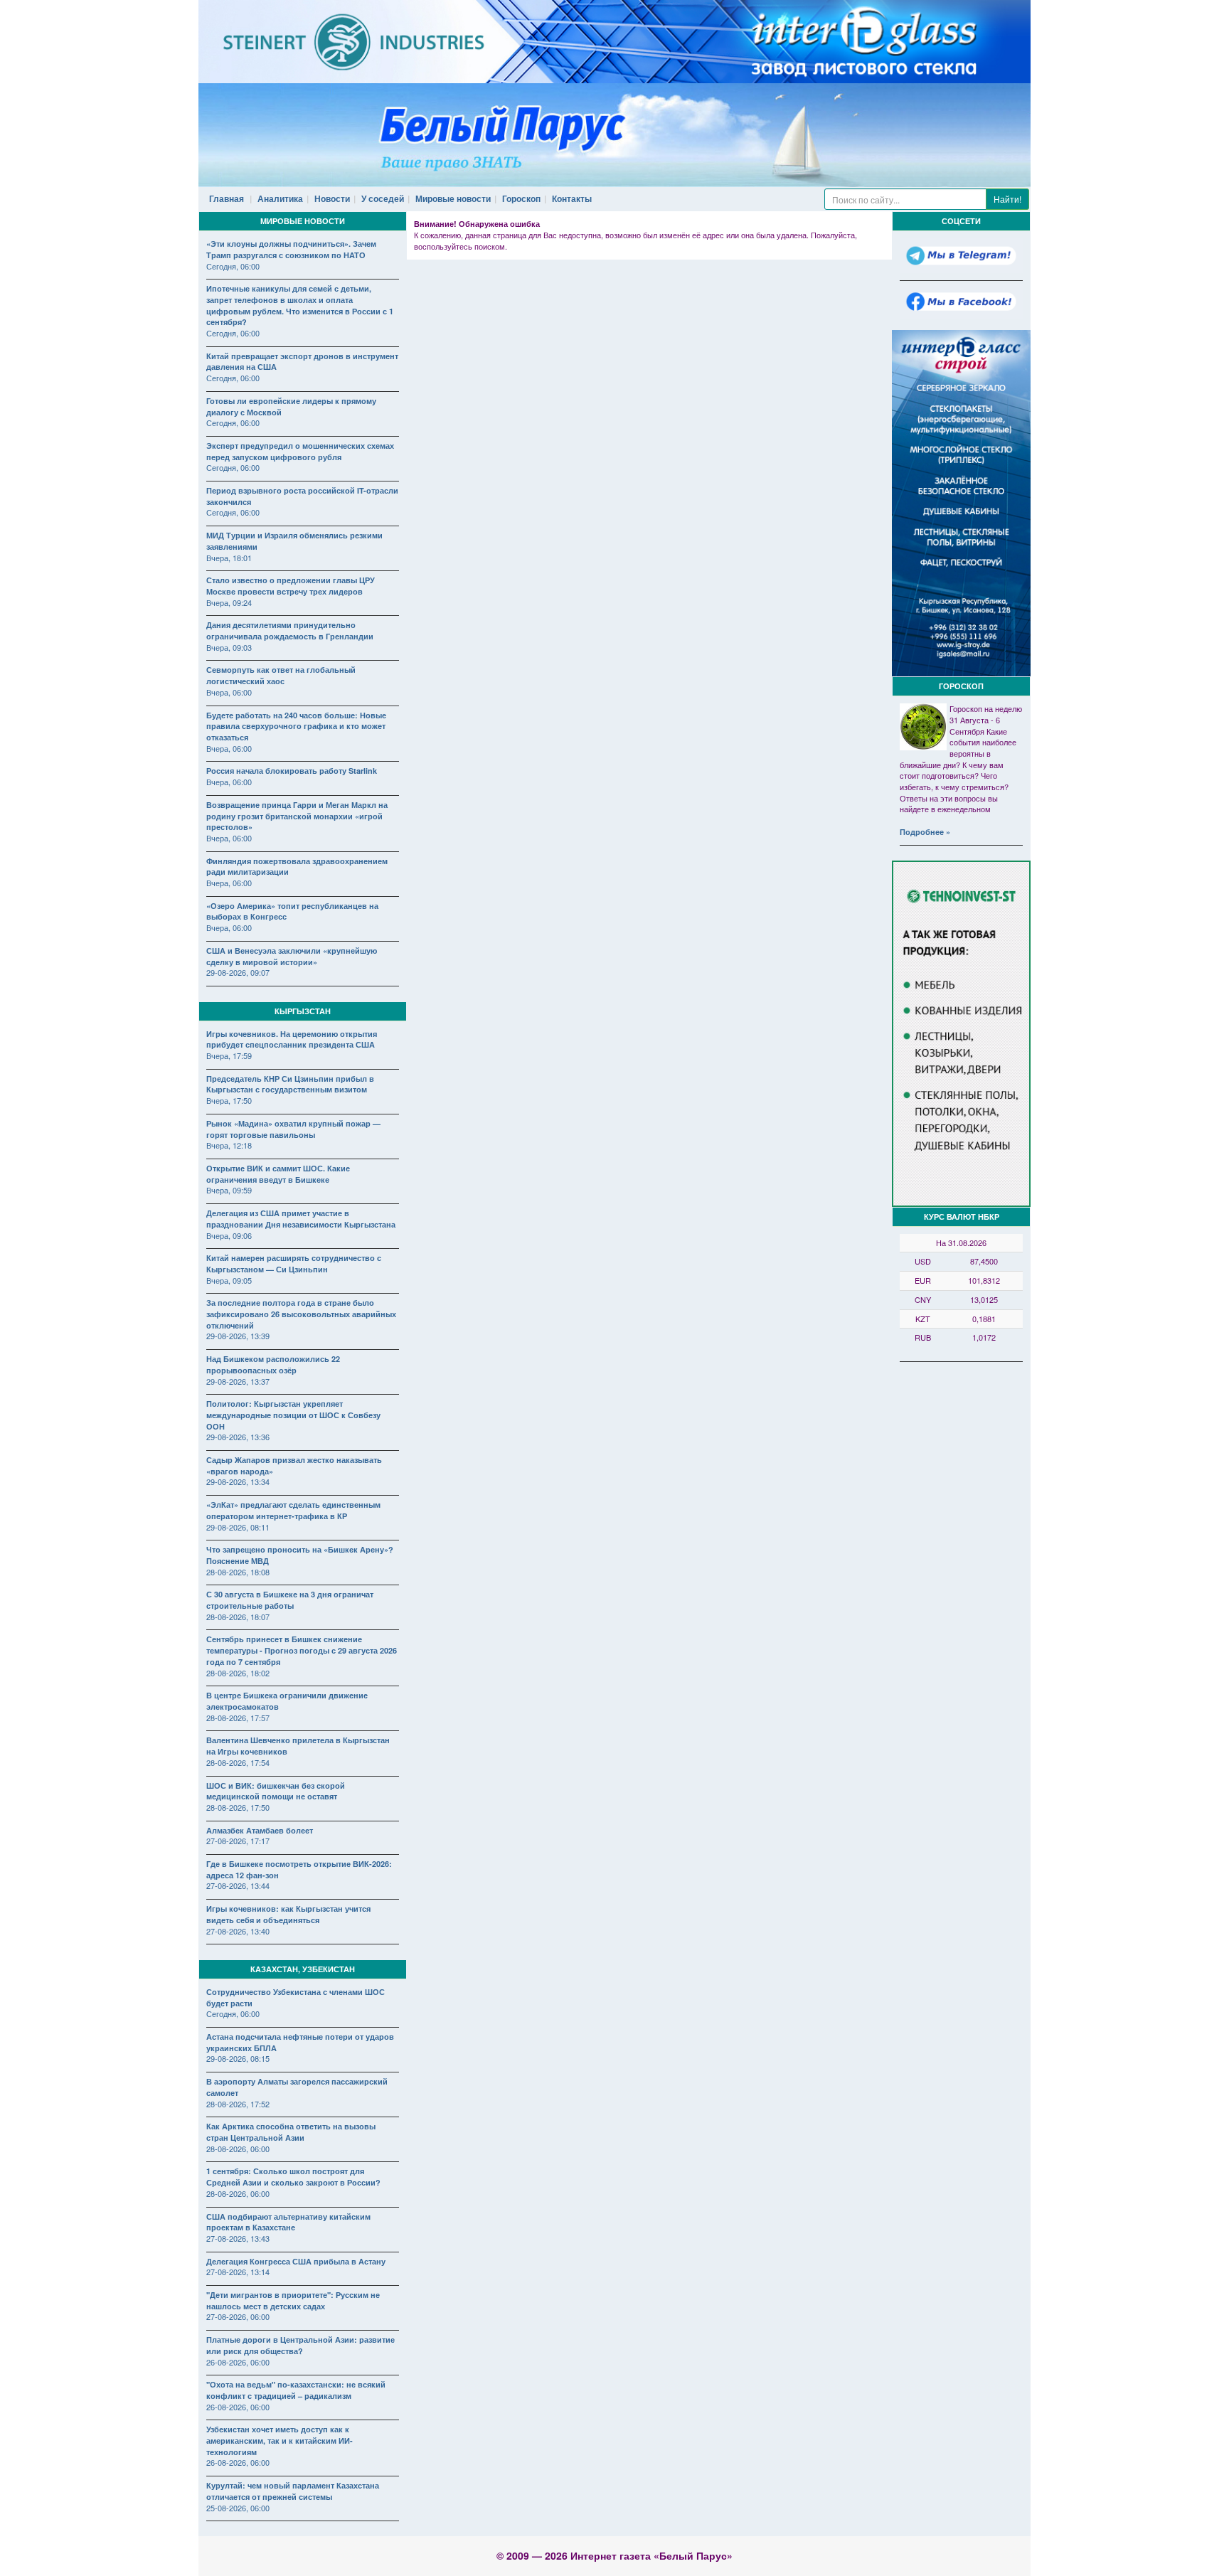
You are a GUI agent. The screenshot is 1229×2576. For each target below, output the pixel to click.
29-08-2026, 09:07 (238, 972)
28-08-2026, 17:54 (238, 1762)
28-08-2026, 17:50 (238, 1807)
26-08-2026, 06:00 (238, 2362)
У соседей (383, 198)
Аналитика (280, 198)
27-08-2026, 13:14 (238, 2272)
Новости (332, 198)
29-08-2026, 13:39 (238, 1336)
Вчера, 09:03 (229, 647)
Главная (227, 198)
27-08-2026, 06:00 (238, 2316)
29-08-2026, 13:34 (238, 1481)
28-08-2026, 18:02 (238, 1673)
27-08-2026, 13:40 (238, 1931)
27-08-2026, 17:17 (238, 1841)
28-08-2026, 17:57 (238, 1718)
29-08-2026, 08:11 (238, 1527)
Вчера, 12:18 (229, 1145)
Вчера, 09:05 (229, 1280)
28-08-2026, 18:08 (238, 1572)
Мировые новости (453, 198)
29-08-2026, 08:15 (238, 2058)
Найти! (1007, 199)
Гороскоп (521, 198)
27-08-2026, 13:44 (238, 1885)
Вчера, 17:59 (229, 1055)
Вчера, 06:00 (229, 692)
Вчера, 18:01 (229, 558)
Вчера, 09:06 (229, 1235)
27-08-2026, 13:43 (238, 2238)
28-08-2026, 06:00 (238, 2149)
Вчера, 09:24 (229, 602)
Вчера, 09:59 (229, 1190)
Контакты (572, 198)
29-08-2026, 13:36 (238, 1437)
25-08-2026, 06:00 (238, 2508)
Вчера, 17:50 (229, 1100)
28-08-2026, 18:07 (238, 1617)
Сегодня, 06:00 (233, 266)
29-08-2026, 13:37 (238, 1381)
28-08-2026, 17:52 (238, 2104)
